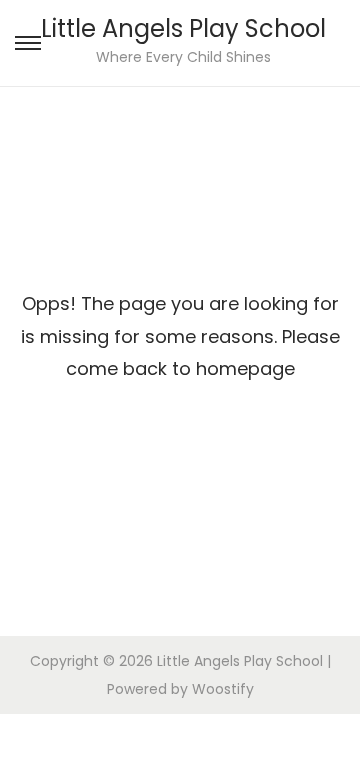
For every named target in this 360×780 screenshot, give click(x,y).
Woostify (223, 689)
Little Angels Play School (183, 28)
